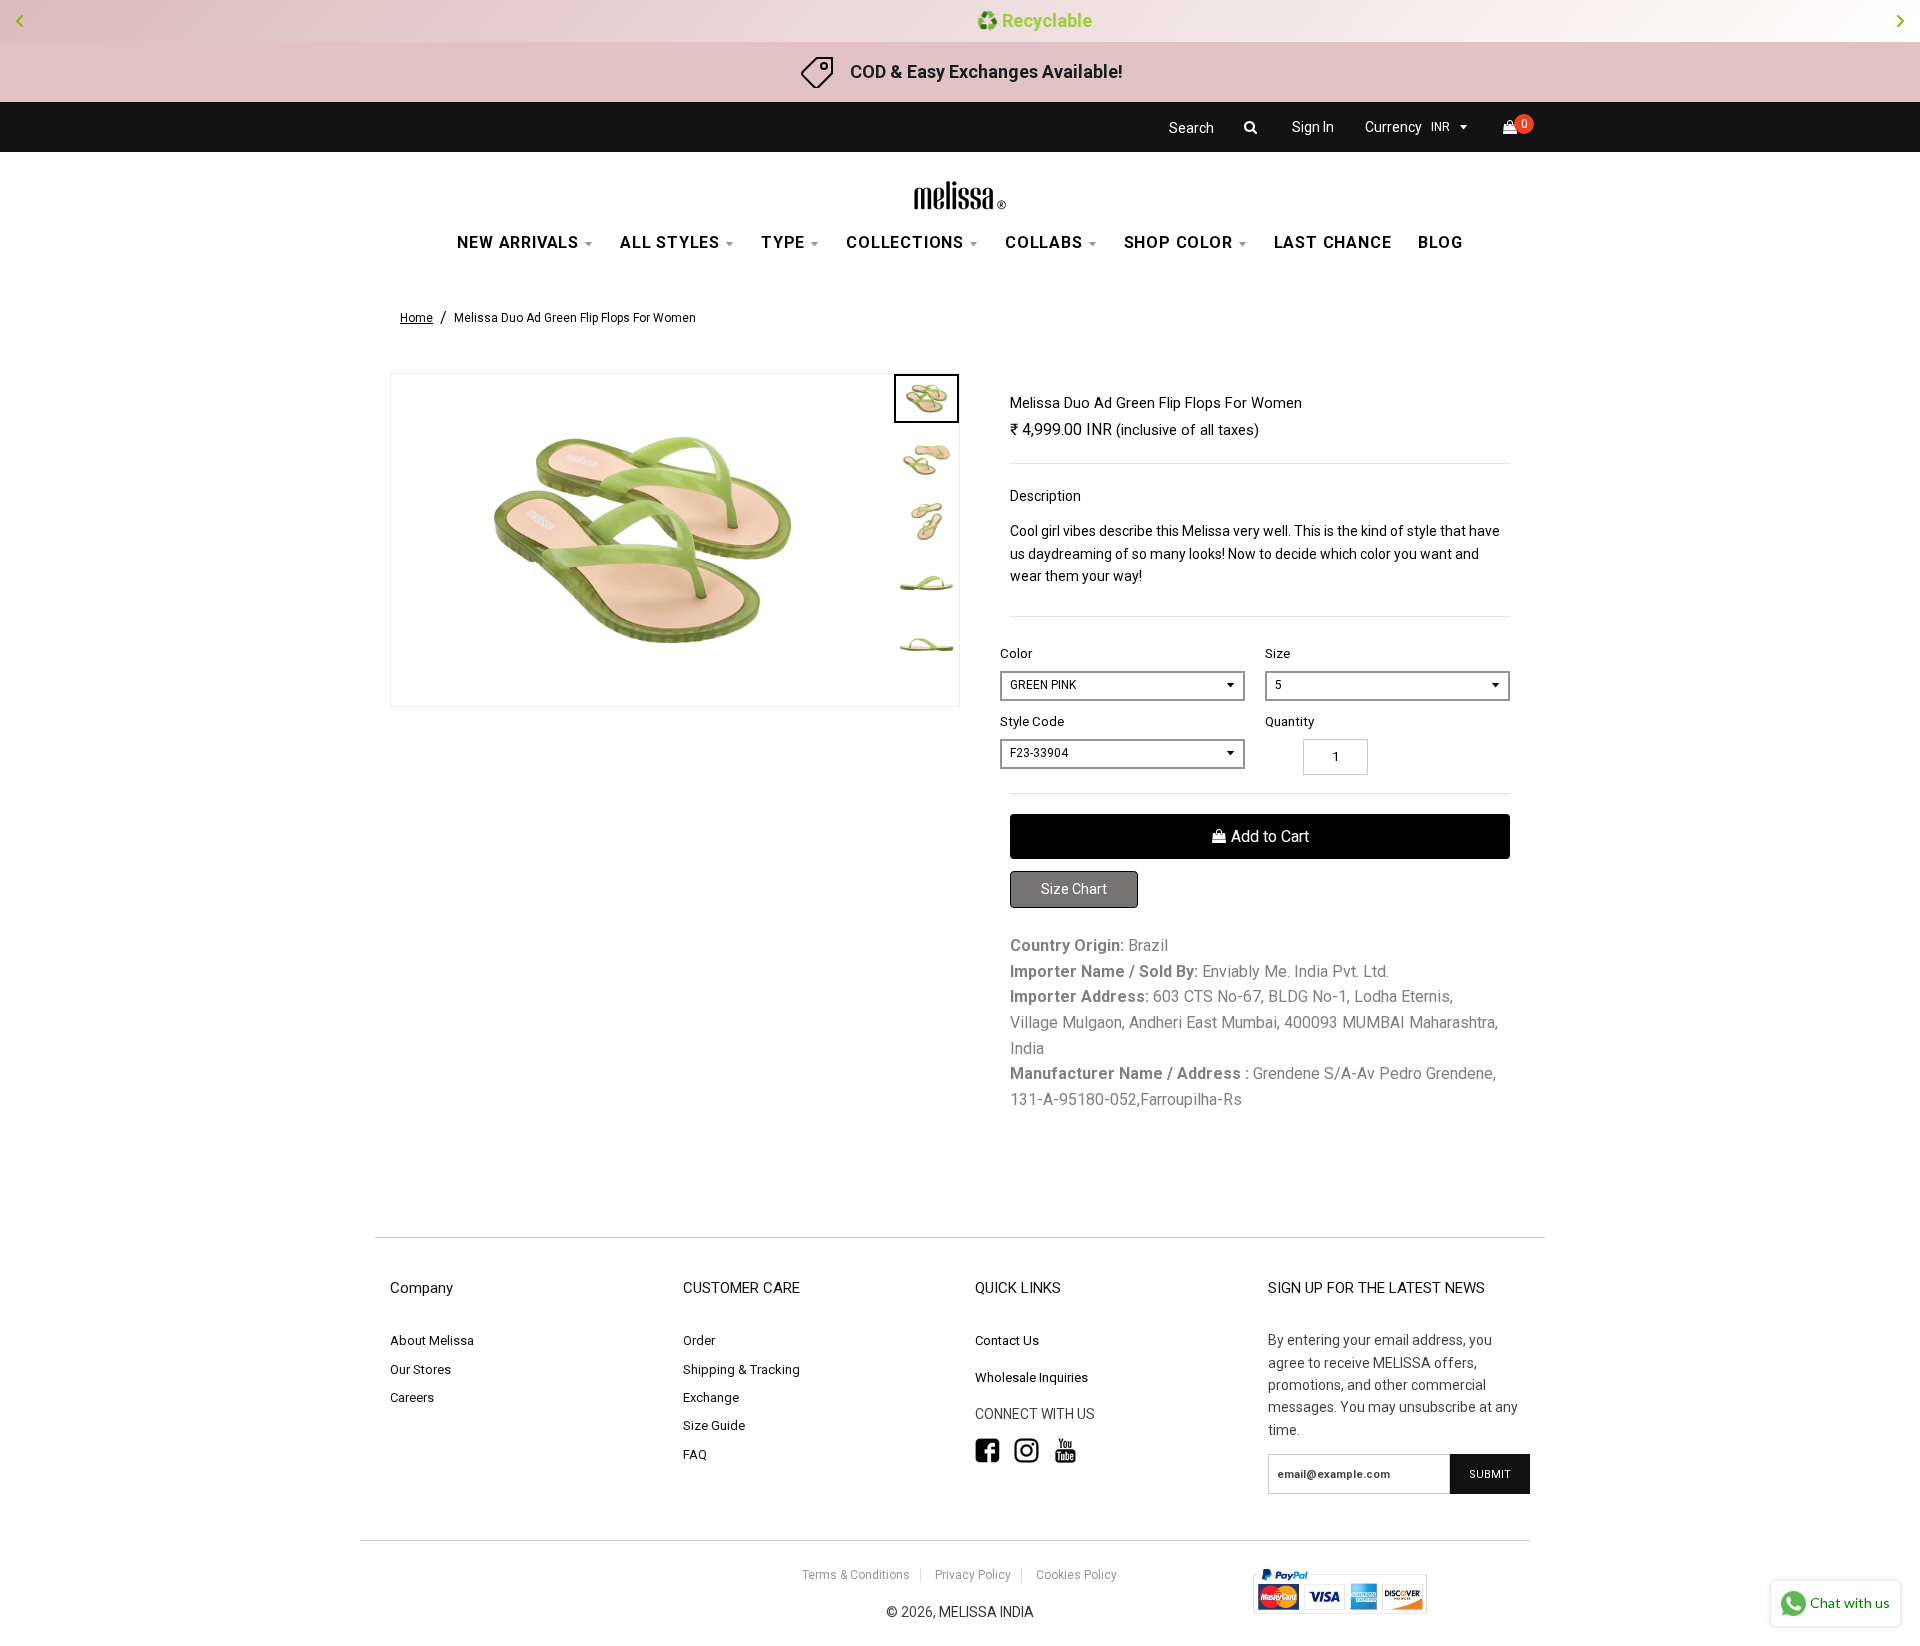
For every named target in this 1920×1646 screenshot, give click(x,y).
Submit (1490, 1474)
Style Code (1032, 721)
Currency (1393, 127)
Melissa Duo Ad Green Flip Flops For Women (575, 318)
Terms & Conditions (856, 1575)
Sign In (1313, 127)
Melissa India (986, 1612)
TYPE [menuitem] (783, 242)
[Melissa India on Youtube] (1065, 1451)
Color (1016, 653)
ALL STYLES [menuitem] (670, 242)
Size (1277, 653)
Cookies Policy (1076, 1575)
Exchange (711, 1397)
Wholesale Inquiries (1031, 1377)
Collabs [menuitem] (1044, 242)
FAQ (695, 1454)
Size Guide (714, 1425)
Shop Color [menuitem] (1178, 242)
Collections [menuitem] (905, 242)
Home (416, 318)
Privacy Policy (973, 1575)
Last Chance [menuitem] (1333, 242)
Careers (412, 1397)
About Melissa (432, 1340)
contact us (1007, 1340)
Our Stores (420, 1369)
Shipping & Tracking (741, 1369)
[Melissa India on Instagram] (1026, 1451)
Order (699, 1340)
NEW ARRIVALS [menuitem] (518, 242)
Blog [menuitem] (1440, 242)
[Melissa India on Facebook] (987, 1451)
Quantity (1289, 721)
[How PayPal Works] (1340, 1615)
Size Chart (1074, 889)
